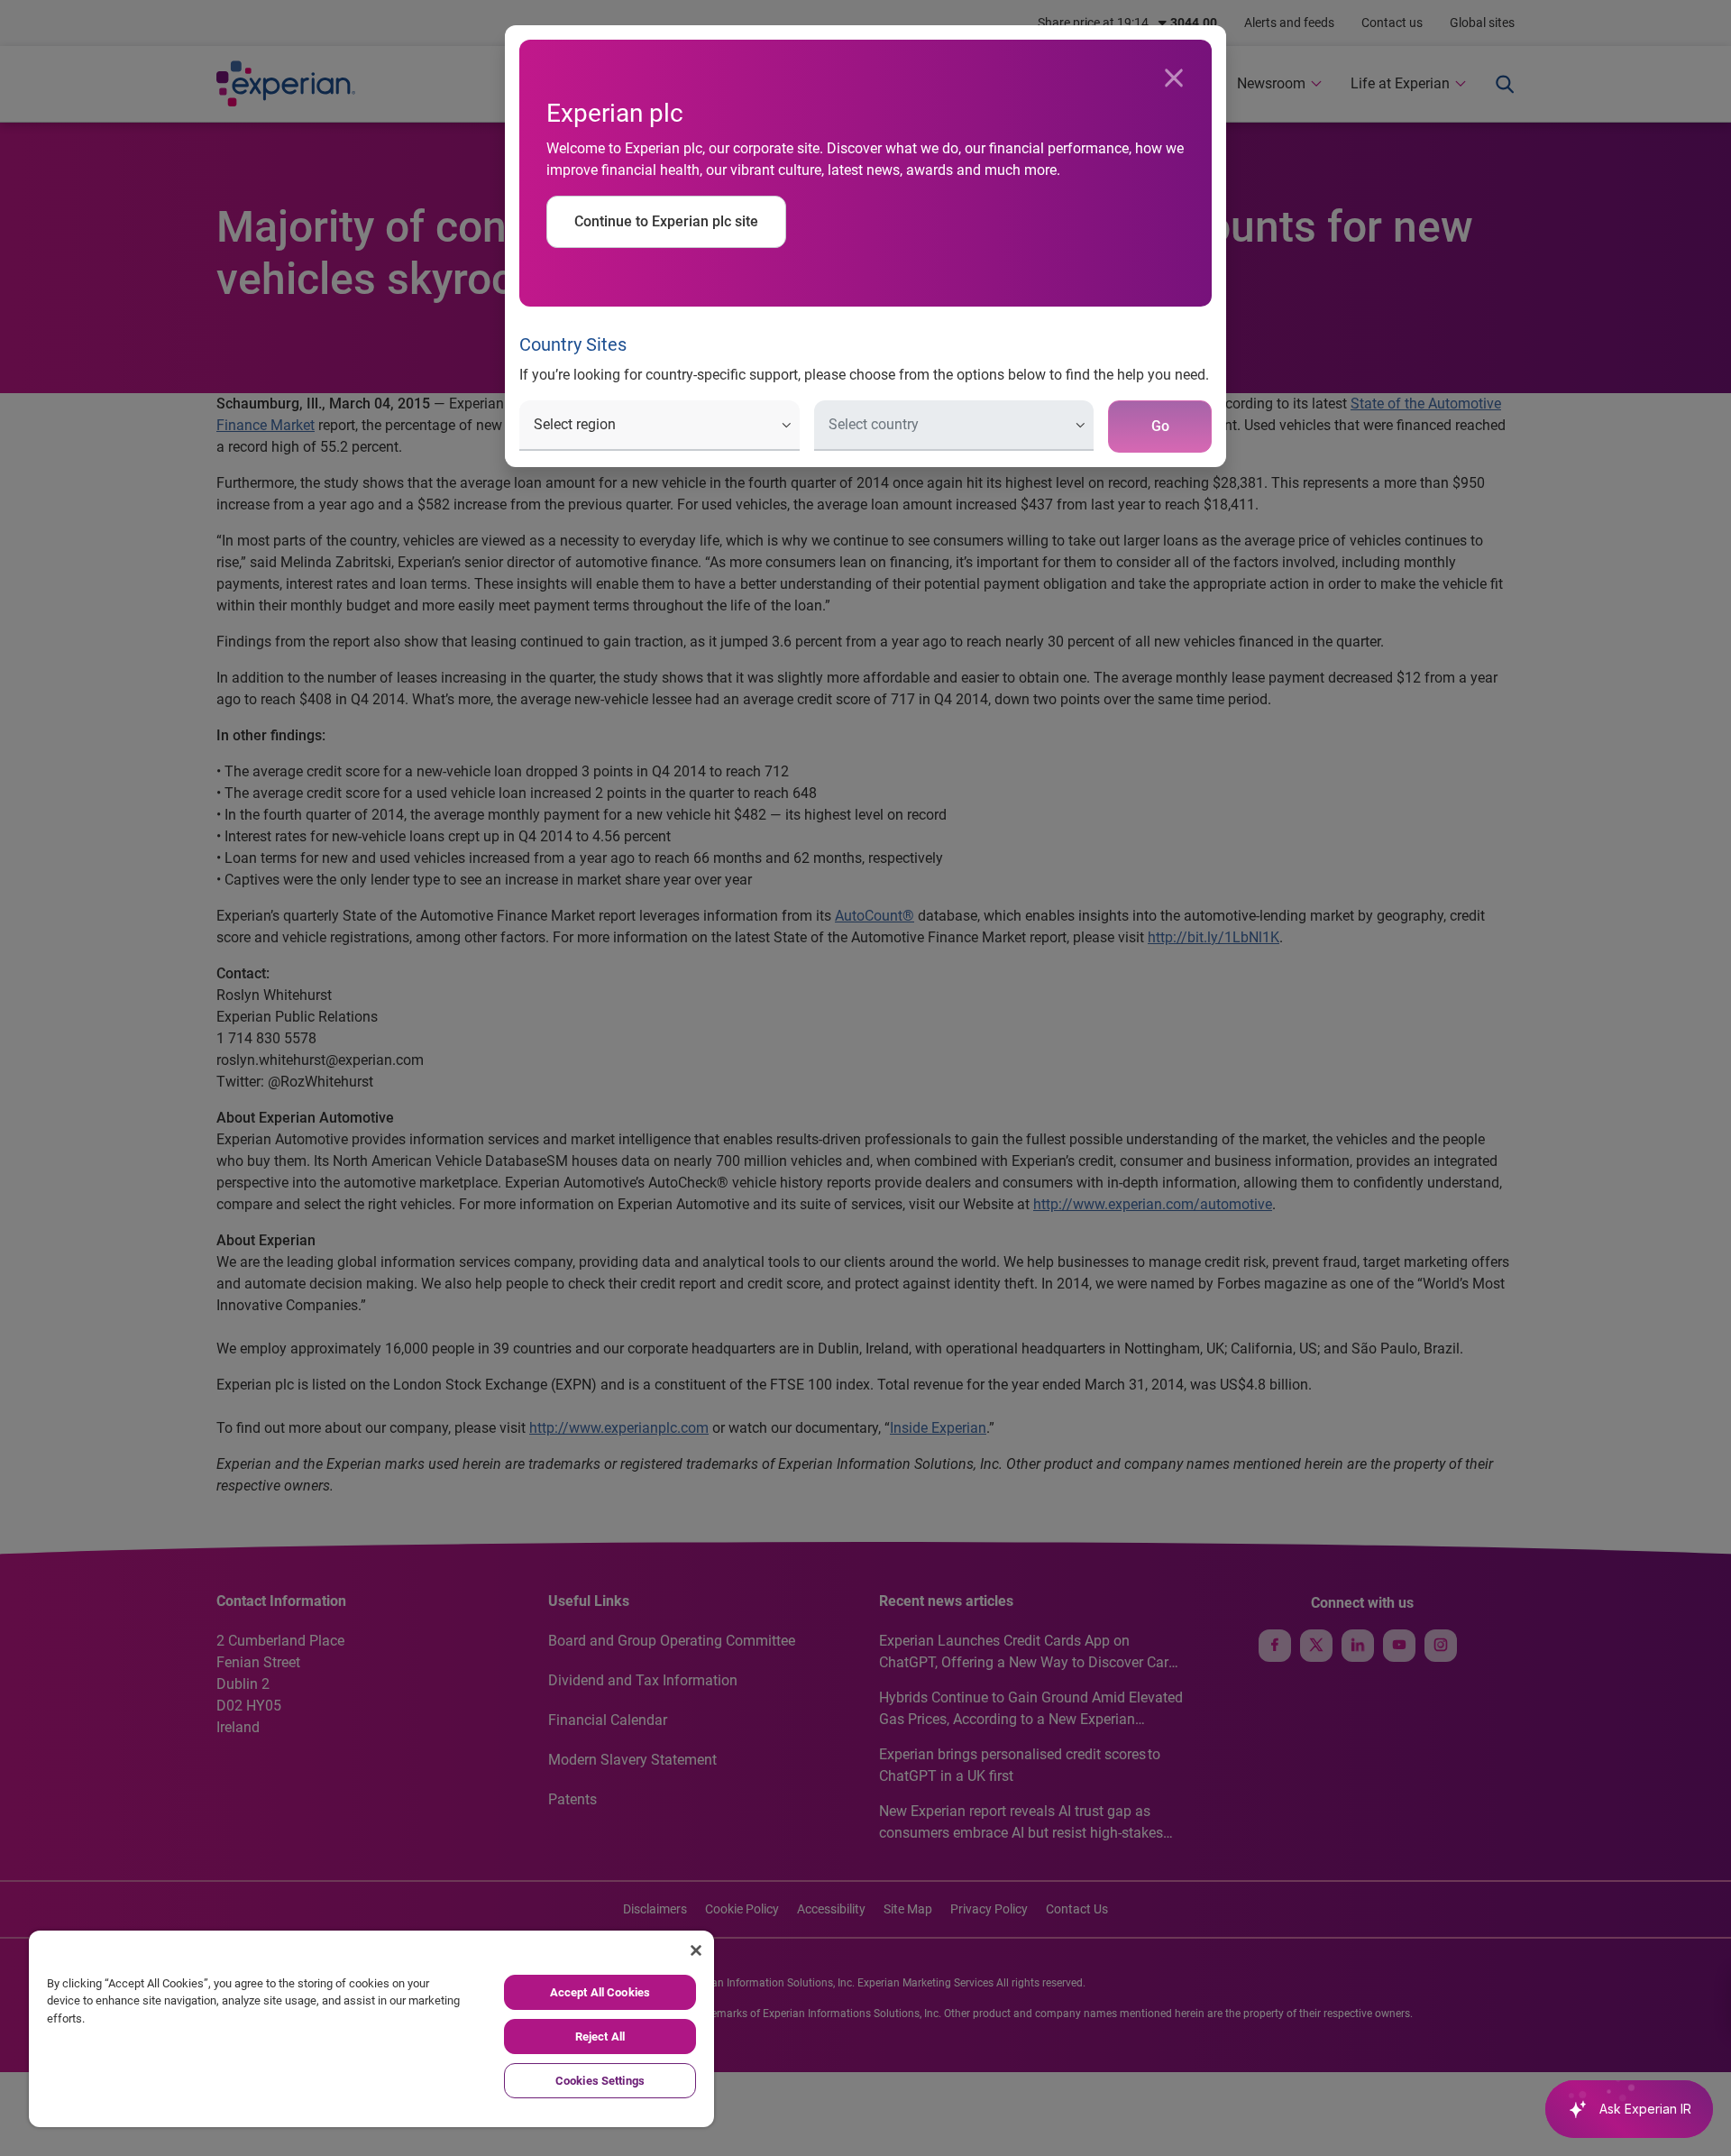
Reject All (600, 2037)
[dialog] (865, 1078)
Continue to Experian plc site (666, 221)
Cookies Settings (600, 2081)
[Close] (1174, 78)
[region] (371, 2029)
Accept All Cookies (600, 1992)
